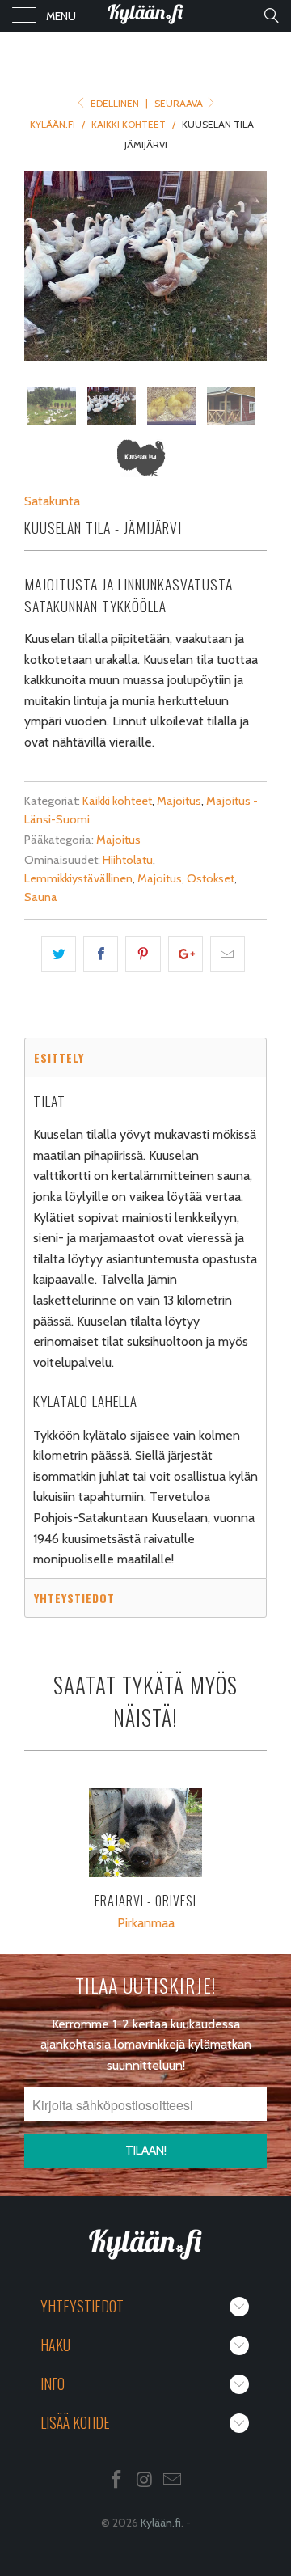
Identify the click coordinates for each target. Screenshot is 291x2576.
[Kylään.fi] (145, 16)
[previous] (40, 266)
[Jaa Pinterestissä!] (143, 954)
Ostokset (211, 878)
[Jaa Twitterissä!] (59, 954)
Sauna (41, 897)
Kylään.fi (161, 2523)
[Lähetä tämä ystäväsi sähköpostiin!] (228, 954)
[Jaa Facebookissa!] (101, 954)
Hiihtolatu (128, 860)
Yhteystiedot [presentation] (74, 1598)
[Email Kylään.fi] (173, 2481)
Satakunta (52, 501)
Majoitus (179, 801)
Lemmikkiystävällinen (78, 878)
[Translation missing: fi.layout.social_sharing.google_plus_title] (186, 954)
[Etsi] (270, 15)
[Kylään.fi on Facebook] (116, 2481)
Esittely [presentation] (59, 1057)
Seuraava (180, 103)
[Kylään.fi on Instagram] (145, 2481)
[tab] (145, 1057)
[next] (251, 266)
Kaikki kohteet (117, 801)
